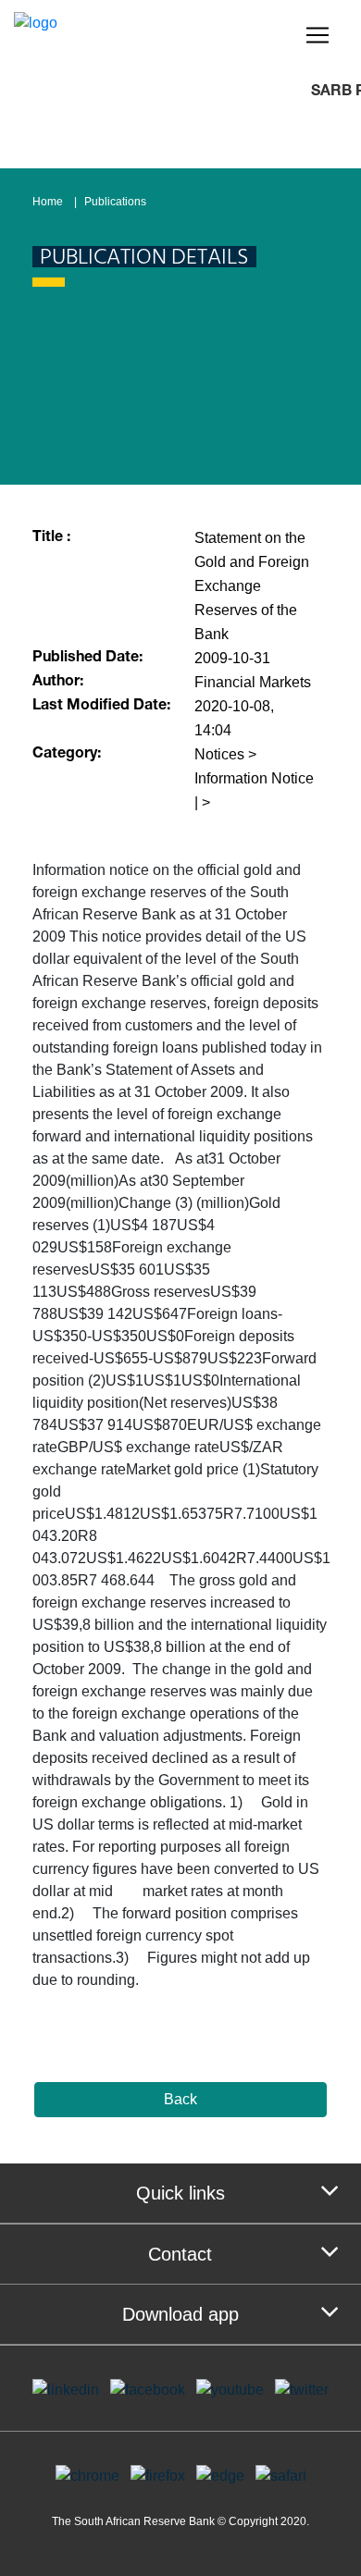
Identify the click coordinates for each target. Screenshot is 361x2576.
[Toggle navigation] (317, 35)
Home (48, 202)
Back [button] (180, 2099)
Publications (115, 202)
